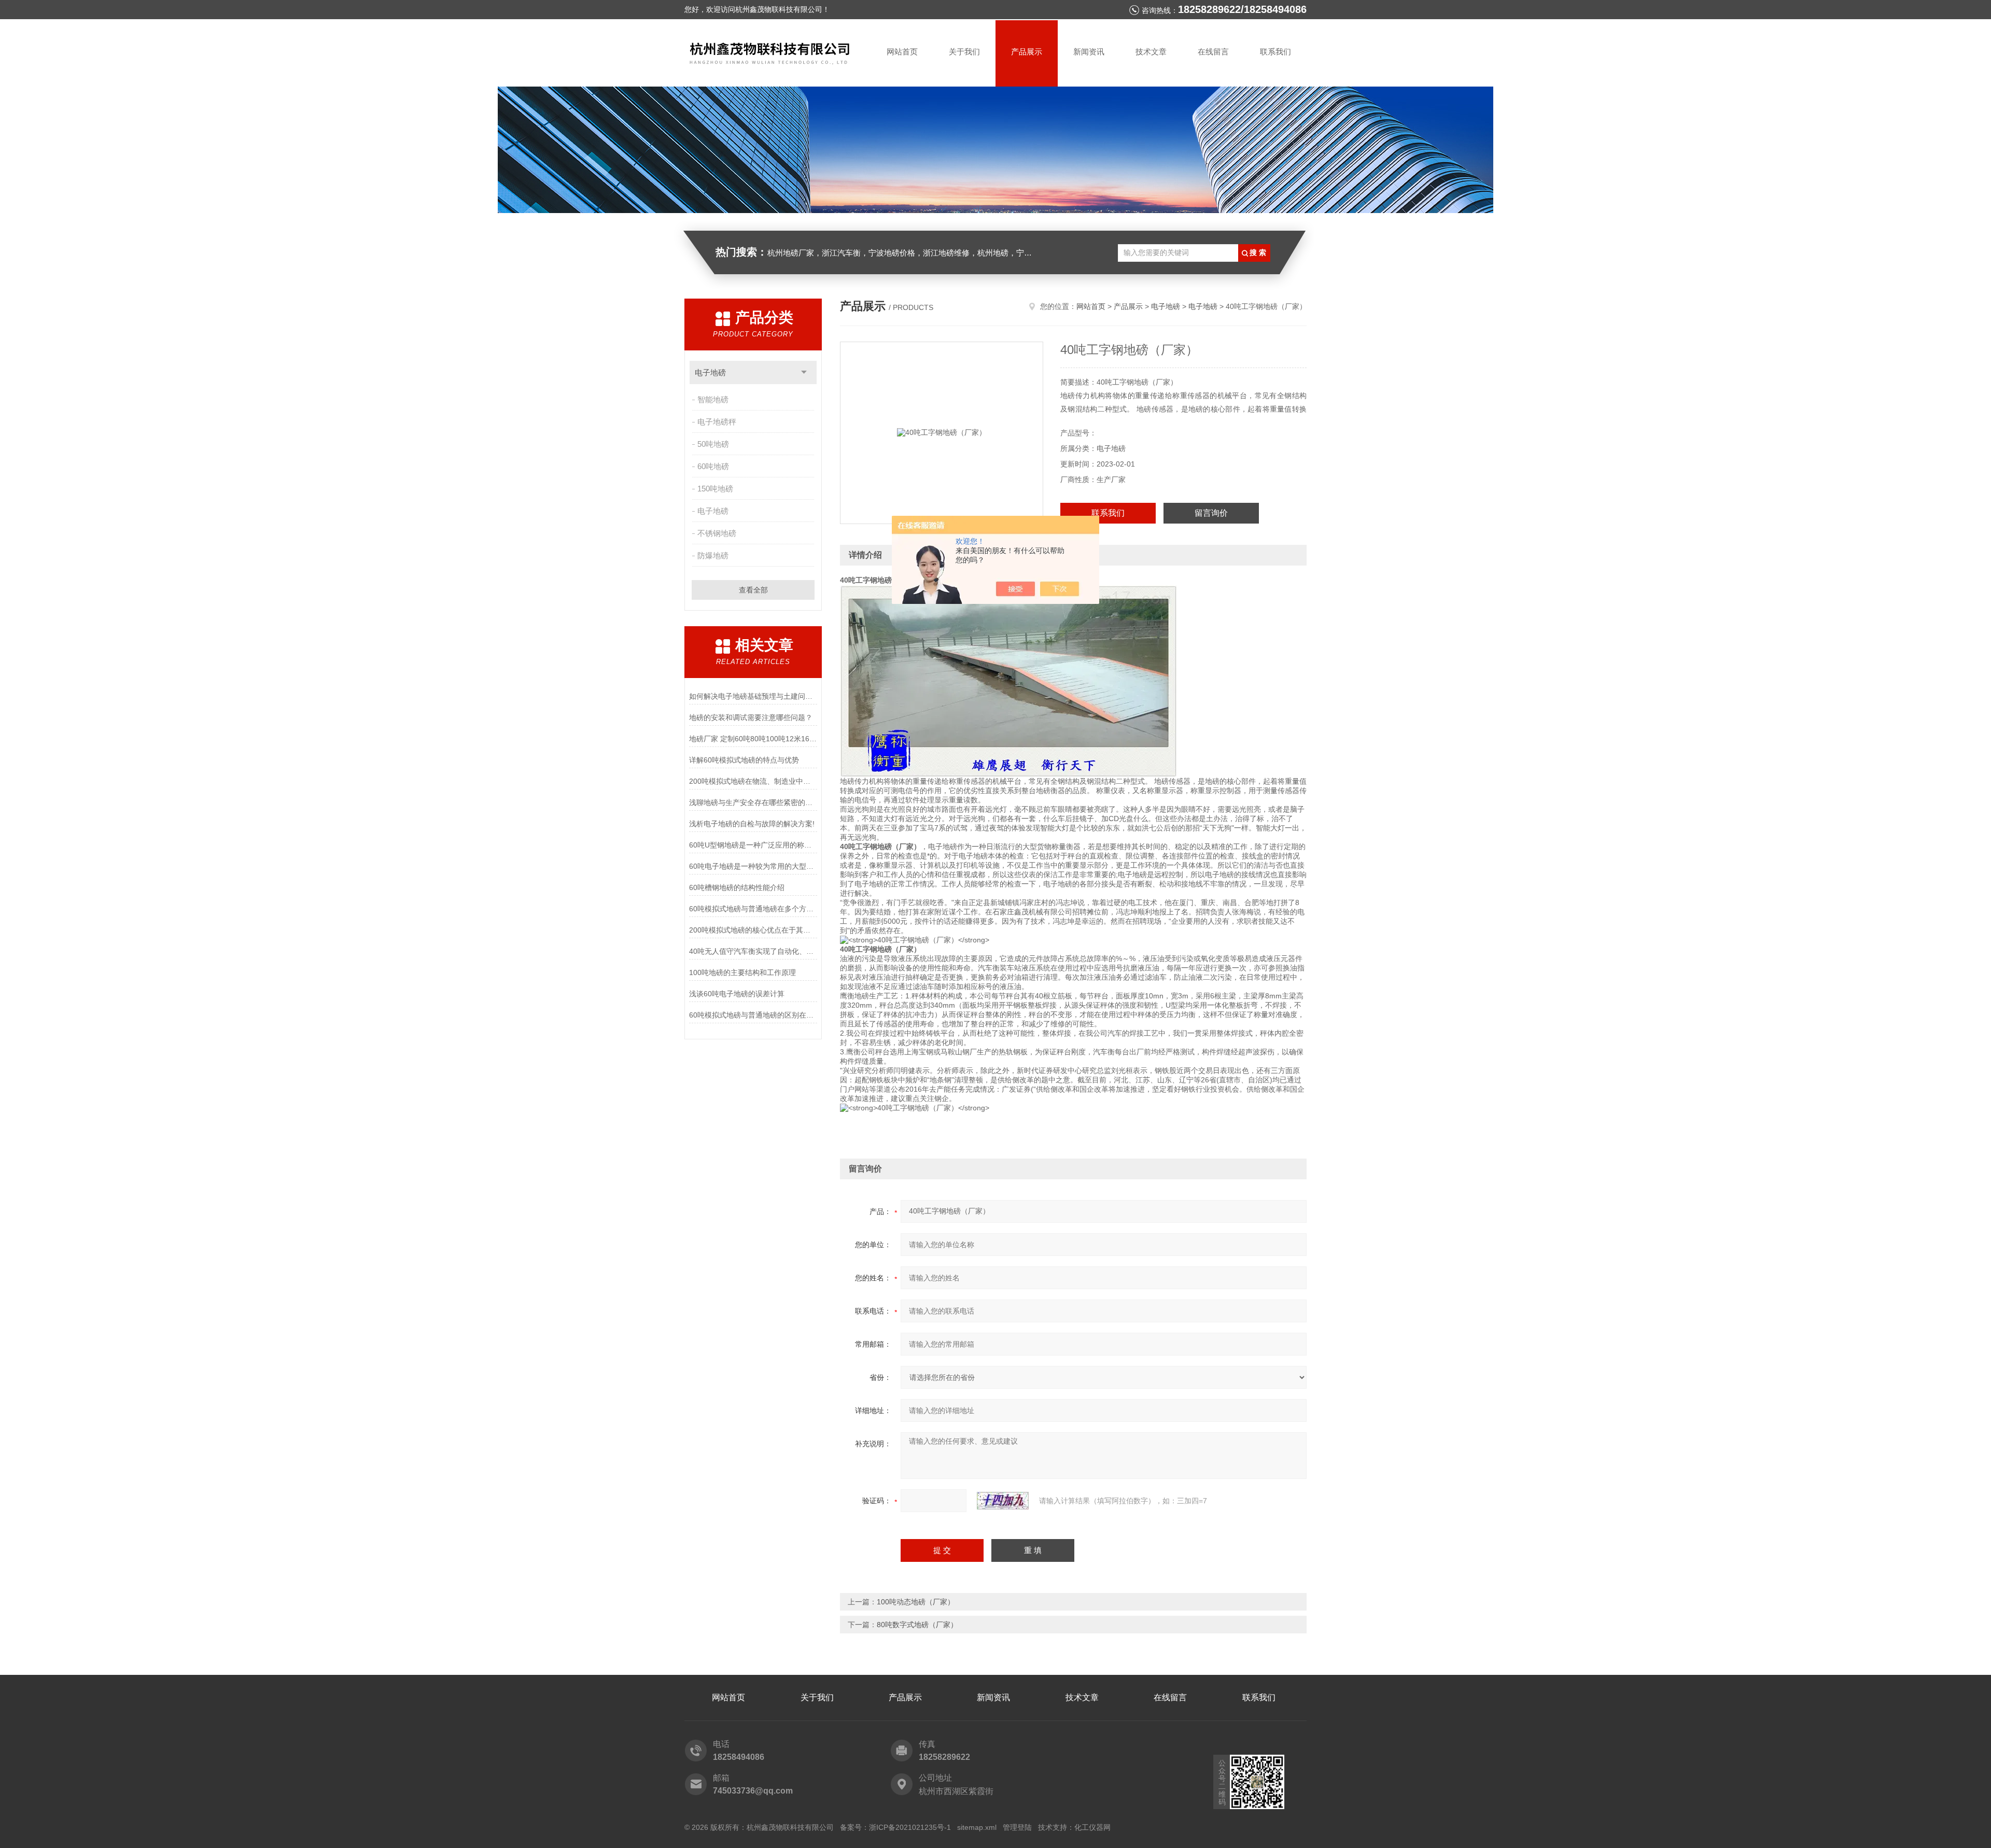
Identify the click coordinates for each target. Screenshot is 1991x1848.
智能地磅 (713, 399)
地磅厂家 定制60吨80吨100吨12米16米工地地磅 (753, 739)
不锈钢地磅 (717, 533)
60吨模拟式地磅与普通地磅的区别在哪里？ (753, 1015)
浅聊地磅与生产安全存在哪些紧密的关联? (753, 802)
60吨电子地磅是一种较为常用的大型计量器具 (753, 866)
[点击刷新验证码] (1003, 1501)
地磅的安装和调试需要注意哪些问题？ (751, 717)
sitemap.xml (977, 1827)
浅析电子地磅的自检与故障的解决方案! (752, 824)
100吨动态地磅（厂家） (916, 1602)
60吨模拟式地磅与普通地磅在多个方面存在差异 (753, 909)
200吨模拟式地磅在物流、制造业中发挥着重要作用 (753, 781)
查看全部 (753, 590)
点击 (804, 372)
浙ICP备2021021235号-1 (910, 1827)
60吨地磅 (713, 466)
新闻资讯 (1089, 52)
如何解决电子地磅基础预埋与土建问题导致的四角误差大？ (753, 696)
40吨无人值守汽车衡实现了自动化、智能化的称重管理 (753, 951)
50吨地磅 (713, 444)
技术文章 (1151, 52)
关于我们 (964, 52)
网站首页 (902, 52)
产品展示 (1027, 52)
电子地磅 (710, 372)
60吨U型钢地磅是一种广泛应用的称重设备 (753, 845)
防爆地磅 (713, 555)
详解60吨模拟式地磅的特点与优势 (744, 760)
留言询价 (1211, 513)
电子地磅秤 (717, 422)
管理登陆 (1017, 1827)
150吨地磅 (715, 489)
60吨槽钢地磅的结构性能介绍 (737, 887)
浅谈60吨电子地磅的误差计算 (737, 994)
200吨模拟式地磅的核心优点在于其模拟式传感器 (753, 930)
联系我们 (1275, 52)
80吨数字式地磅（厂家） (917, 1625)
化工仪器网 (1092, 1827)
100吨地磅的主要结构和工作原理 (742, 972)
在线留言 (1213, 52)
